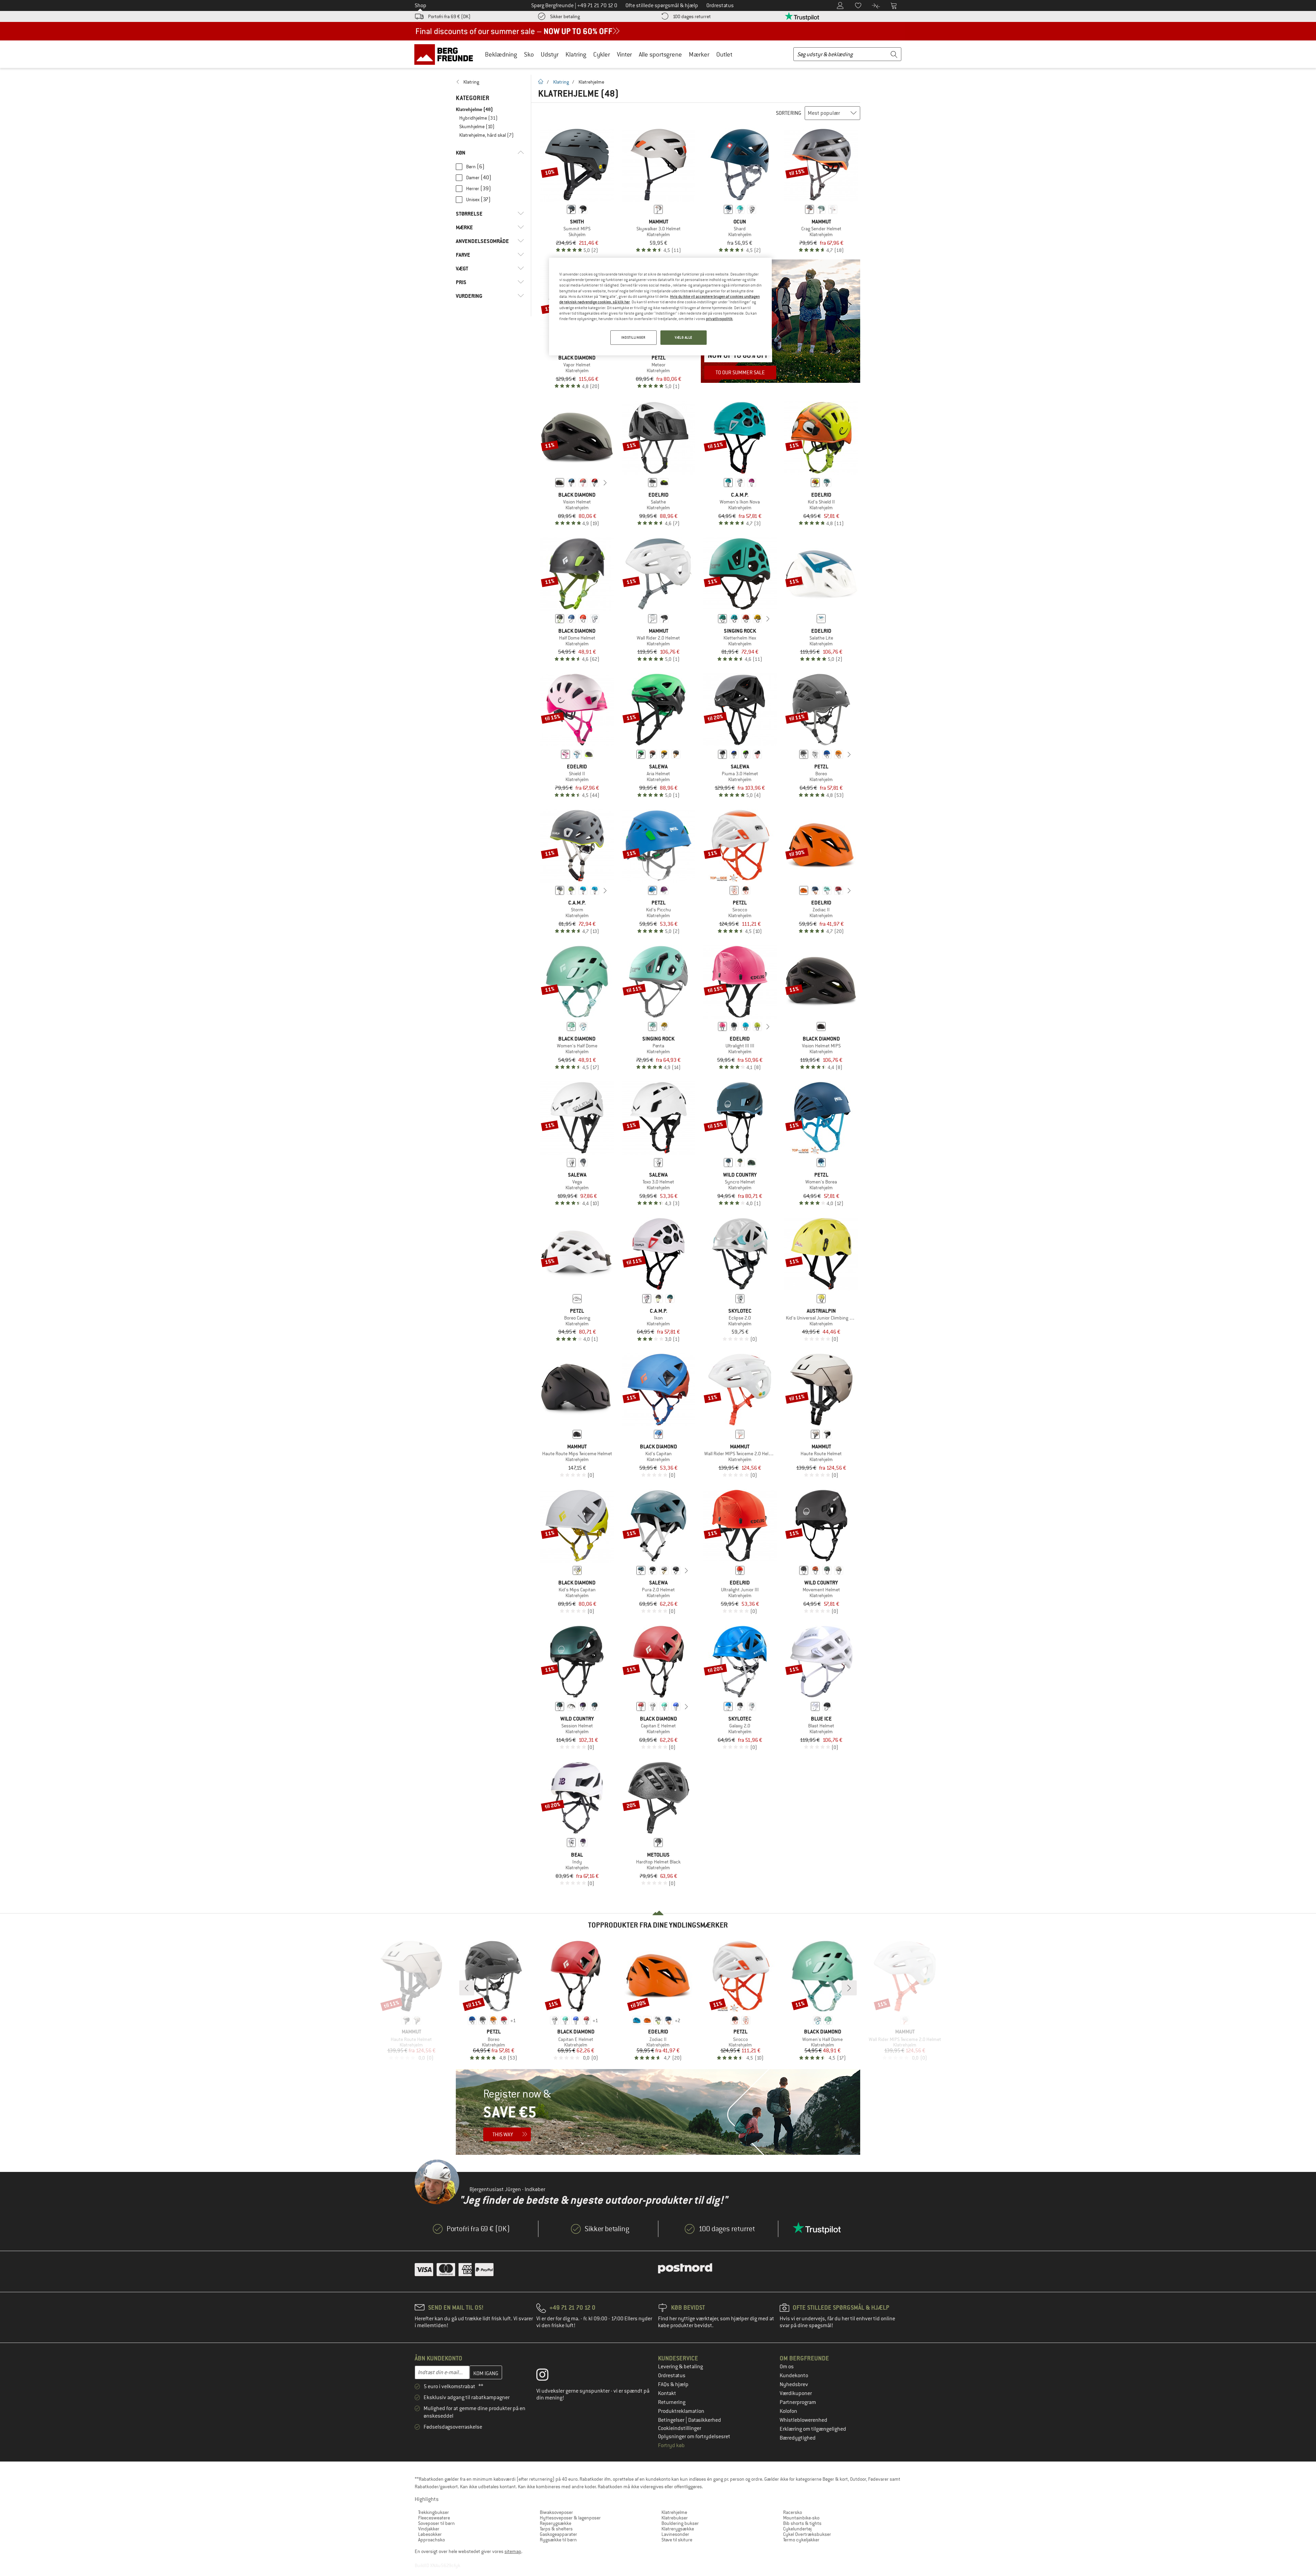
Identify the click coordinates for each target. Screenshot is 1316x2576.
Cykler (602, 54)
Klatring (576, 54)
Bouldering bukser (680, 2523)
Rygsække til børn (558, 2540)
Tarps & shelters (556, 2529)
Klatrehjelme (674, 2512)
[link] (490, 82)
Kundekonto (794, 2375)
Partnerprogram (798, 2402)
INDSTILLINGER (633, 337)
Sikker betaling (565, 16)
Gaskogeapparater (558, 2534)
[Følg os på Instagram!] (547, 2376)
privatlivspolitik (719, 319)
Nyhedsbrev (794, 2384)
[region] (660, 307)
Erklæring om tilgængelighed (813, 2429)
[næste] (605, 483)
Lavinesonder (675, 2534)
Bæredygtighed (798, 2438)
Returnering (672, 2402)
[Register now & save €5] (658, 2112)
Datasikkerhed (705, 2420)
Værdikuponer (796, 2393)
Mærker (699, 54)
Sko (529, 54)
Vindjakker (429, 2529)
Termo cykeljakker (801, 2540)
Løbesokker (430, 2534)
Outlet (724, 54)
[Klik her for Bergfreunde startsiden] (446, 54)
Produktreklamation (681, 2411)
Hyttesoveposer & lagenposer (570, 2518)
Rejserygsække (556, 2523)
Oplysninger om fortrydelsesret (694, 2437)
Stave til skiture (677, 2540)
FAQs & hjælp (673, 2384)
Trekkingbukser (434, 2512)
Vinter (624, 54)
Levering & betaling (680, 2367)
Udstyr (550, 54)
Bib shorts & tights (802, 2523)
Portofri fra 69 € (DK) (449, 16)
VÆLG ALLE (684, 337)
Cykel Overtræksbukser (807, 2534)
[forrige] (549, 483)
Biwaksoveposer (556, 2512)
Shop (421, 5)
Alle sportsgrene (660, 54)
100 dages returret (692, 16)
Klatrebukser (675, 2518)
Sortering (789, 113)
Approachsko (431, 2540)
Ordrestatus (672, 2375)
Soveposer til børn (436, 2523)
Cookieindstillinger (680, 2428)
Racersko (793, 2512)
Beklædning (501, 54)
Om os (787, 2367)
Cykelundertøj (797, 2529)
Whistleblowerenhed (803, 2420)
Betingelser (672, 2420)
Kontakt (667, 2393)
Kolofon (788, 2411)
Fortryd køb (671, 2445)
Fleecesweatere (434, 2518)
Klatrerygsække (678, 2529)
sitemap (513, 2551)
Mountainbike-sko (801, 2518)
